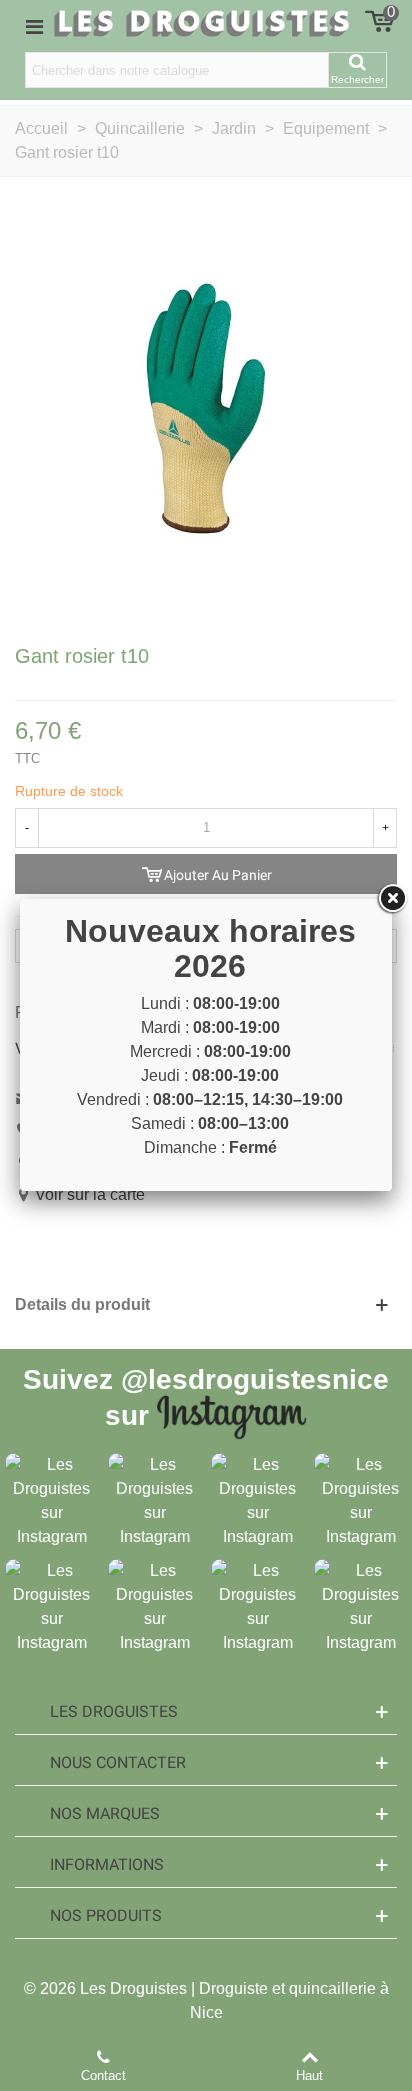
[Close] (392, 899)
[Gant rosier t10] (206, 407)
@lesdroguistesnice (255, 1379)
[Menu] (34, 26)
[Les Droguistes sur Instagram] (51, 1499)
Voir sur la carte (90, 1194)
